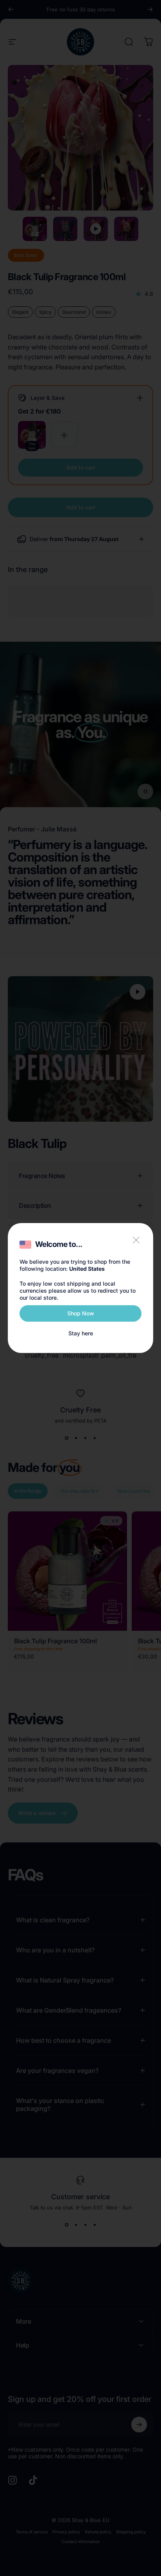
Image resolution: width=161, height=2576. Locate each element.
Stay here (81, 1333)
